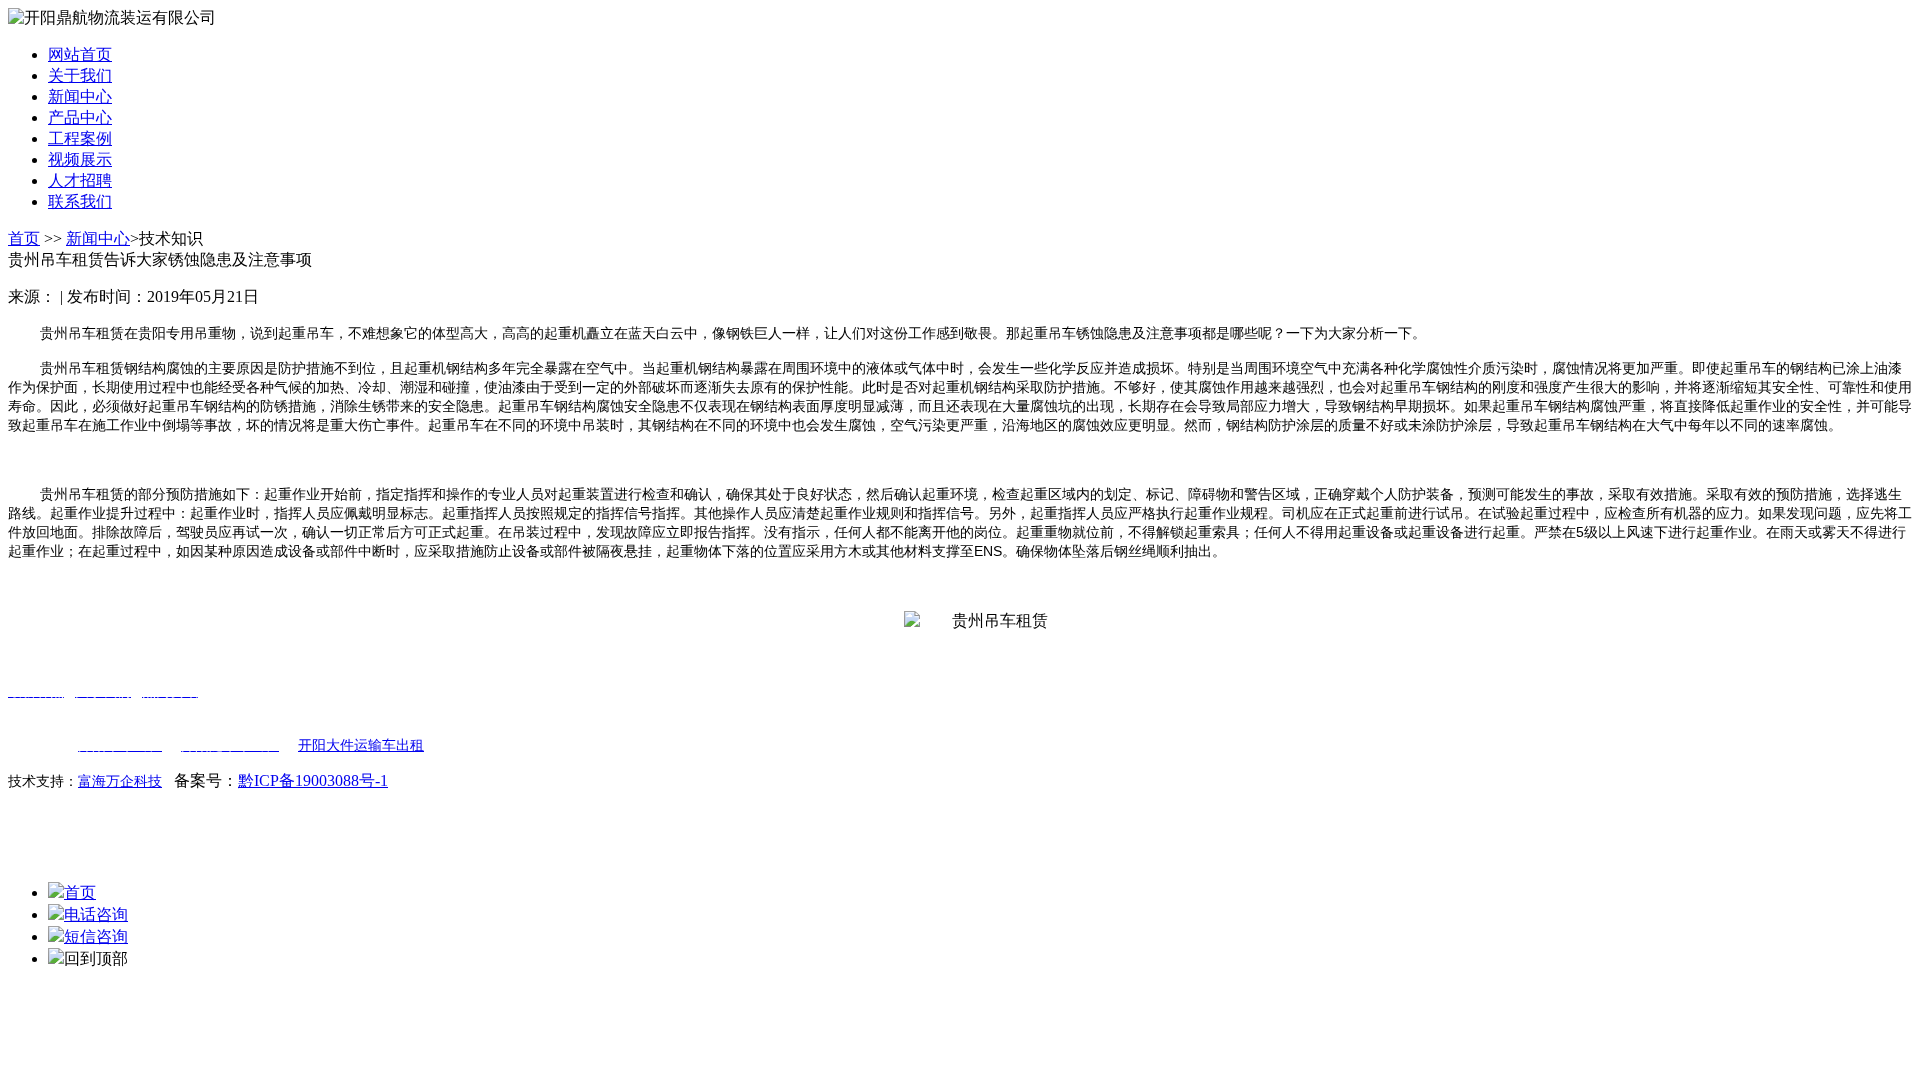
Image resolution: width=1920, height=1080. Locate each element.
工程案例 (80, 138)
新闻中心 (80, 96)
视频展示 (80, 159)
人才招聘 (80, 180)
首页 (24, 238)
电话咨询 (96, 914)
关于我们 (80, 75)
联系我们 (80, 201)
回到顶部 (96, 958)
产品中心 (80, 117)
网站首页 (80, 54)
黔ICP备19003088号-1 (313, 780)
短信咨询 (96, 936)
